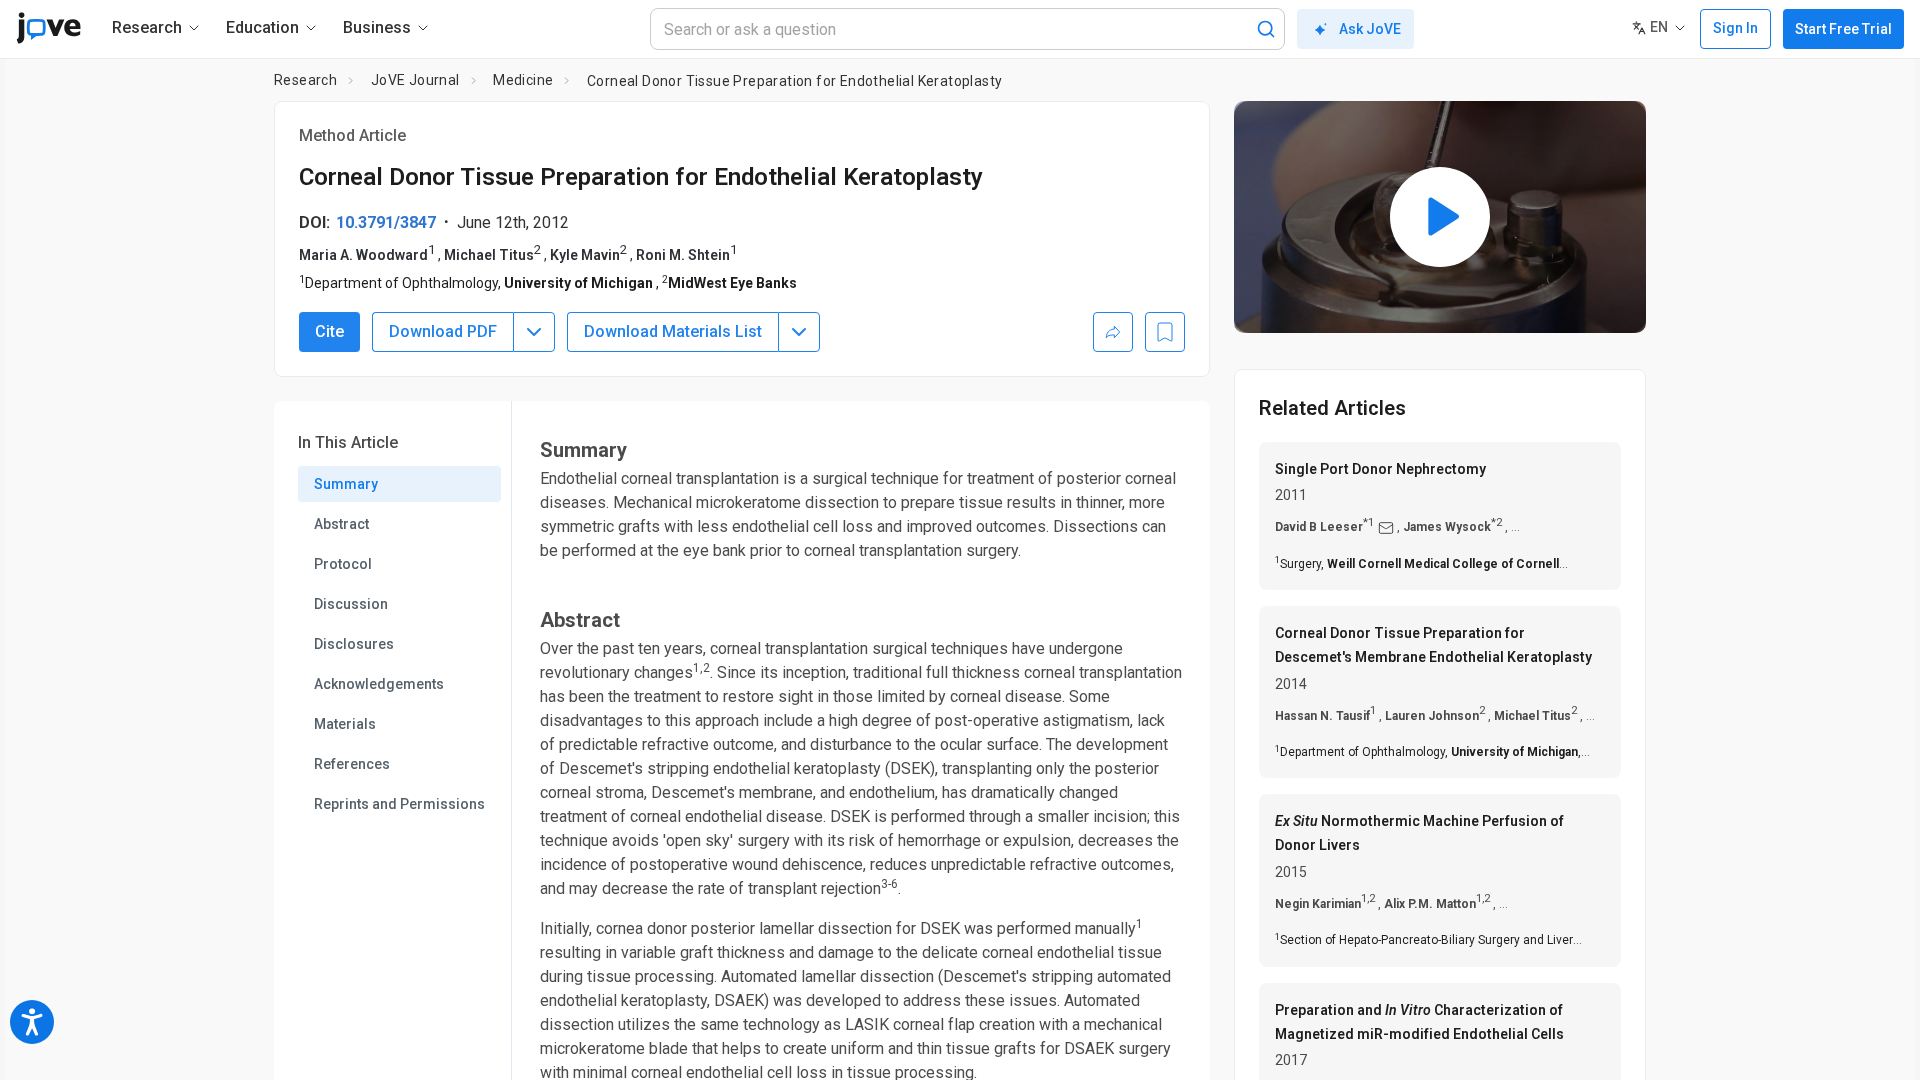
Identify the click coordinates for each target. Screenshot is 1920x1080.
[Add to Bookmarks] (1165, 332)
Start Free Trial (1843, 29)
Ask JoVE (1370, 29)
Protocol (343, 564)
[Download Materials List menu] (799, 332)
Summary (346, 484)
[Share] (1113, 332)
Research (305, 80)
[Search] (1266, 29)
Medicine (523, 80)
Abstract (341, 524)
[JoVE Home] (48, 28)
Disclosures (354, 644)
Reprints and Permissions (399, 804)
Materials (345, 724)
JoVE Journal (415, 80)
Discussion (351, 604)
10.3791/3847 (386, 222)
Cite (329, 331)
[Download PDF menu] (534, 332)
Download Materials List (673, 331)
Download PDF (443, 331)
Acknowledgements (379, 684)
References (352, 764)
